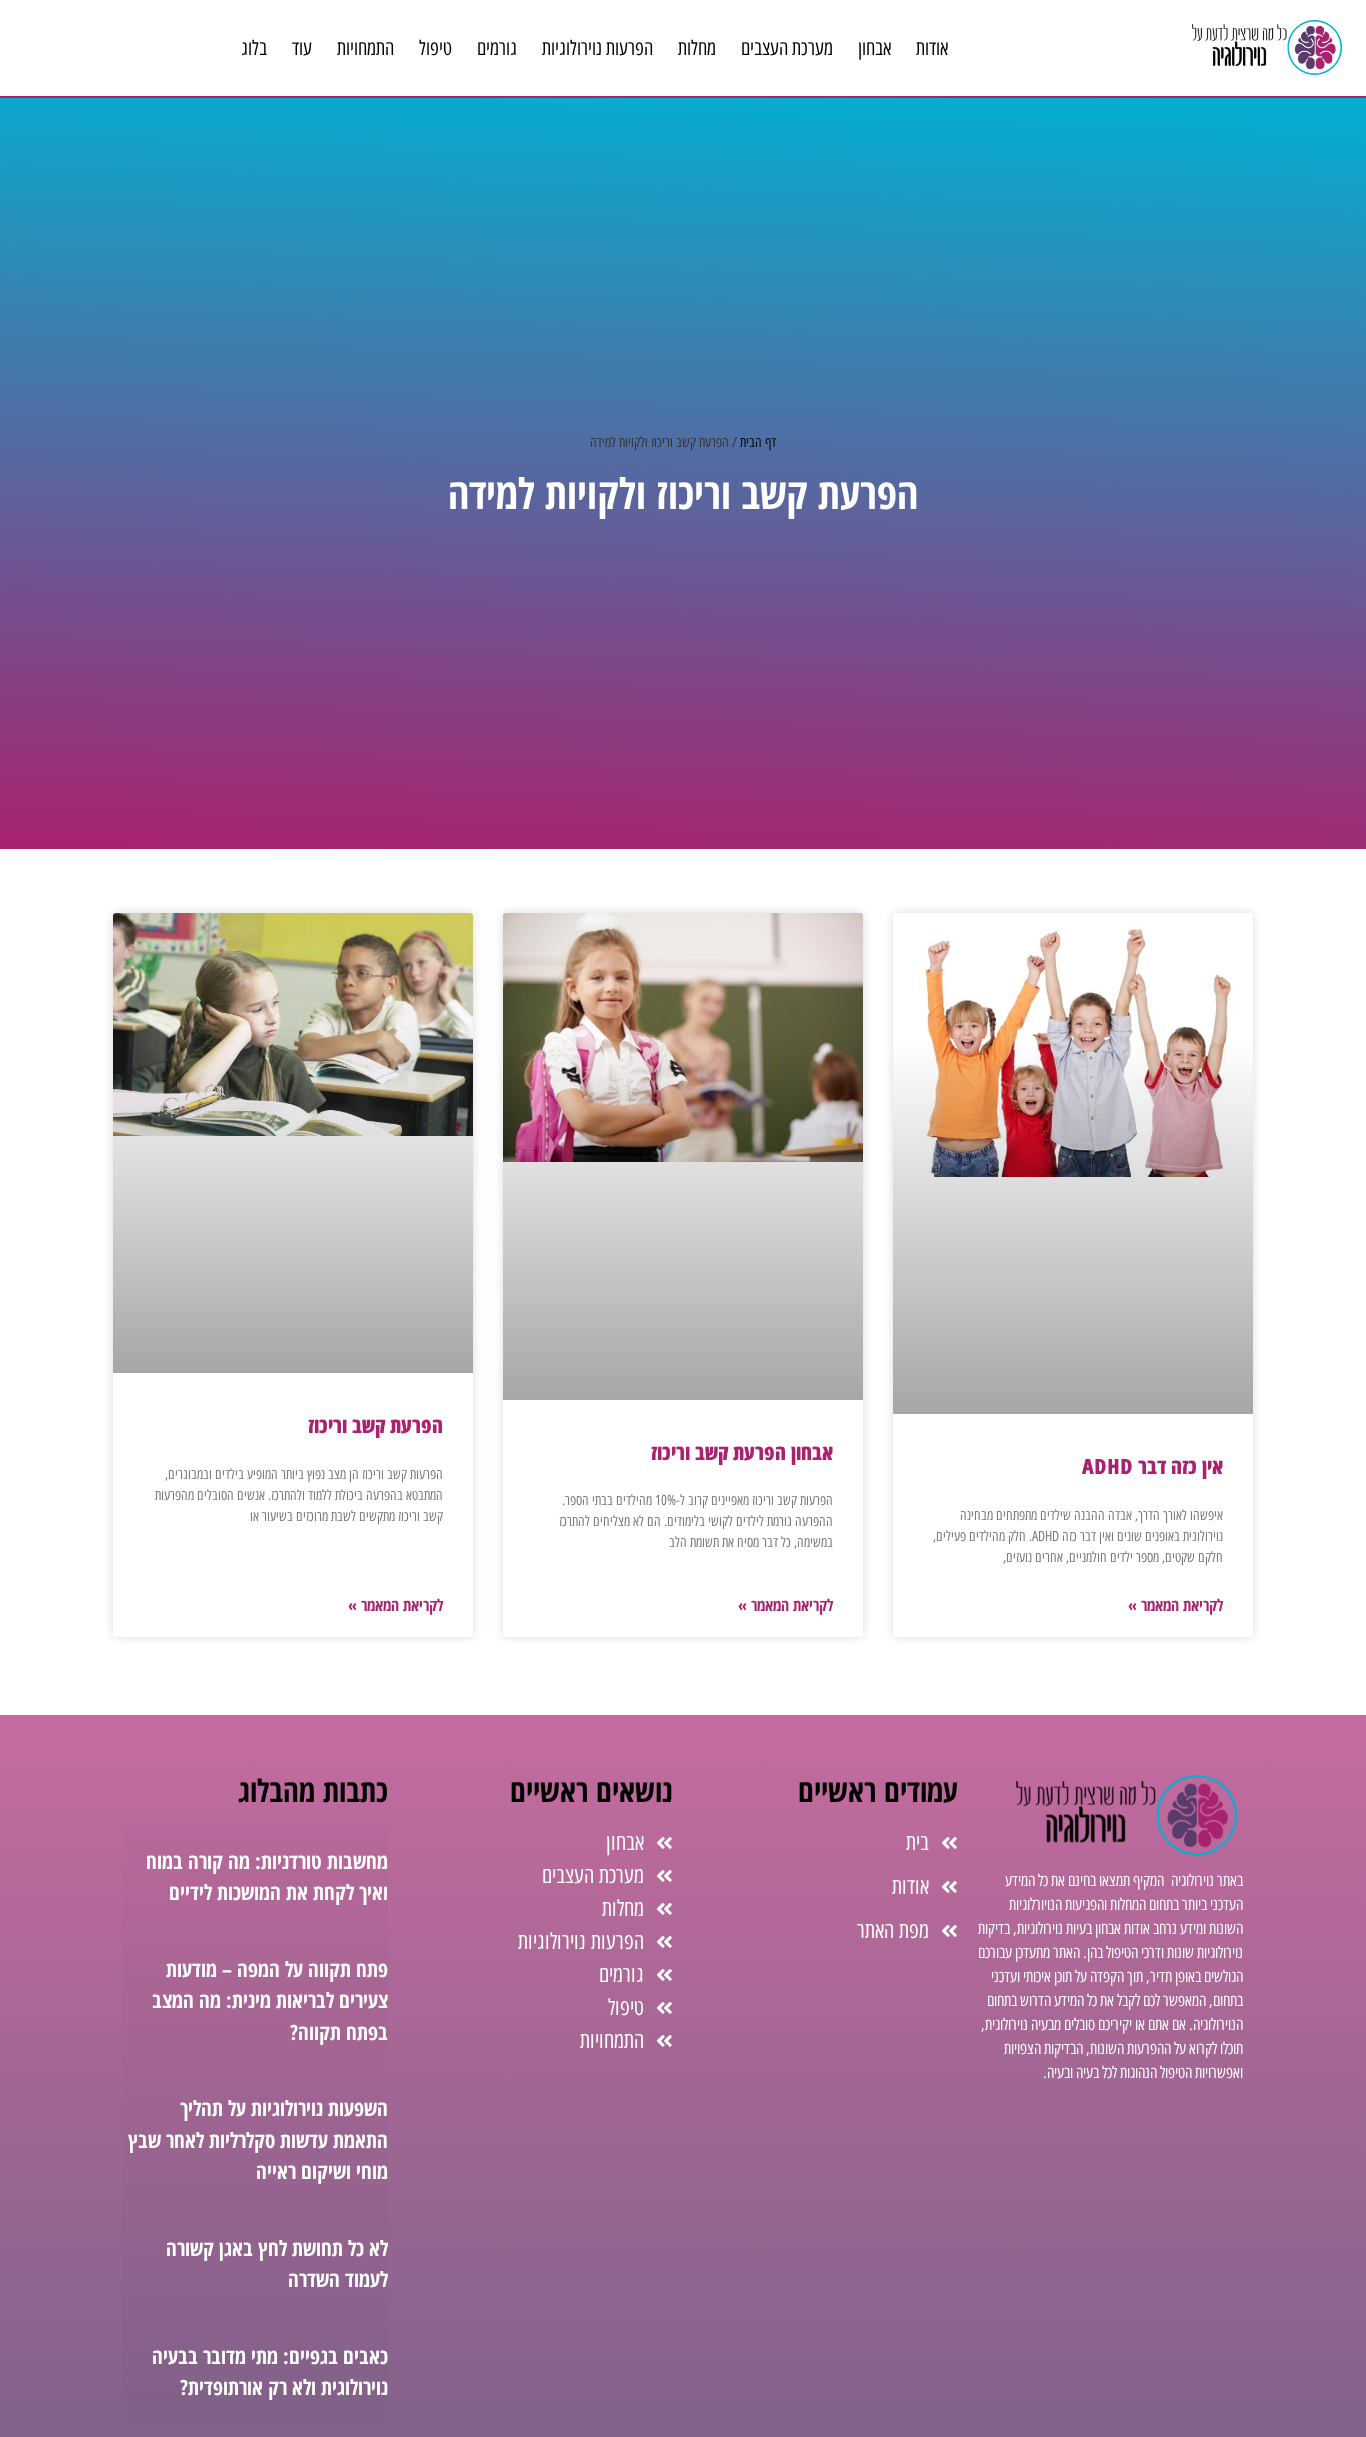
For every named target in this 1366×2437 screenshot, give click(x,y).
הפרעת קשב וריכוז (375, 1425)
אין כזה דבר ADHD (1152, 1466)
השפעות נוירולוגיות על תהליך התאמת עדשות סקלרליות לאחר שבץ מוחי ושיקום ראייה (258, 2139)
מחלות (697, 48)
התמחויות (365, 48)
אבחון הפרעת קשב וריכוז (742, 1452)
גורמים (497, 48)
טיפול (435, 48)
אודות (932, 48)
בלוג (254, 48)
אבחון (874, 48)
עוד (302, 48)
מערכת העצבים (787, 48)
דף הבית (758, 442)
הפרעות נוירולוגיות (597, 48)
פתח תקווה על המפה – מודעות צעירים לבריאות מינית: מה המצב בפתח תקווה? (270, 2000)
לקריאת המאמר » (1175, 1605)
